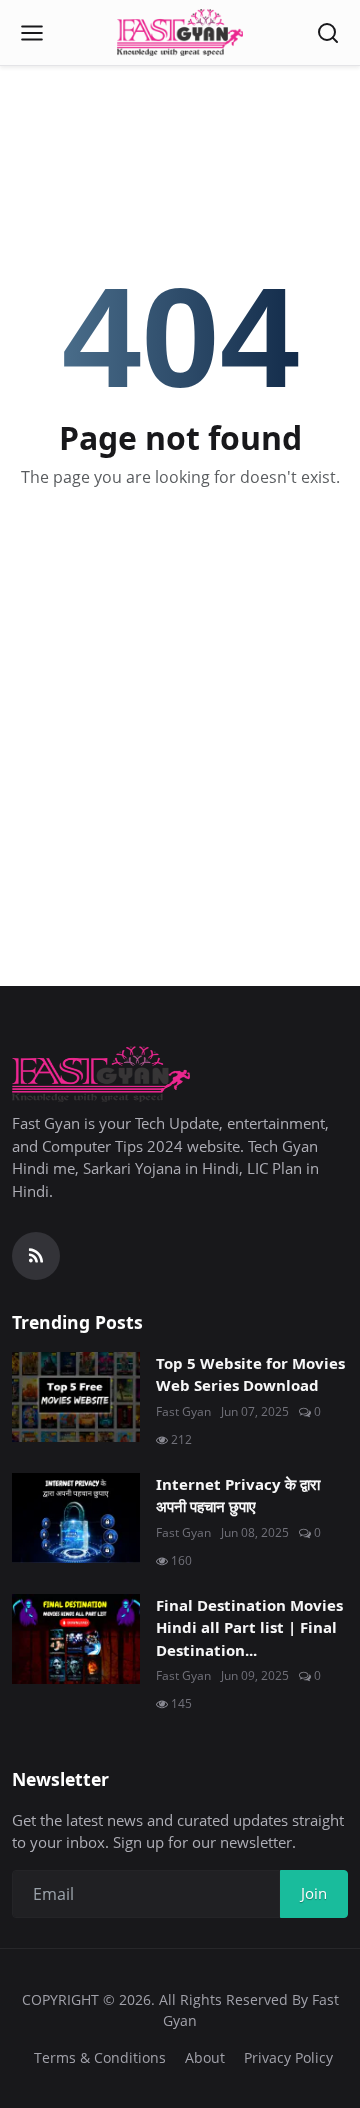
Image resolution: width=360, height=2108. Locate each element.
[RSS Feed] (36, 1256)
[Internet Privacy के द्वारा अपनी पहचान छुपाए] (76, 1518)
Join (314, 1893)
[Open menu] (32, 33)
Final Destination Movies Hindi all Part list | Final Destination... (249, 1627)
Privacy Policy (288, 2057)
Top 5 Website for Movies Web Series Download (250, 1374)
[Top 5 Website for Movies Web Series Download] (76, 1397)
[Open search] (328, 33)
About (205, 2057)
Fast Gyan (183, 1411)
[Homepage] (180, 33)
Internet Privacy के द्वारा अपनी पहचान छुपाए (238, 1495)
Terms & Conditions (100, 2057)
